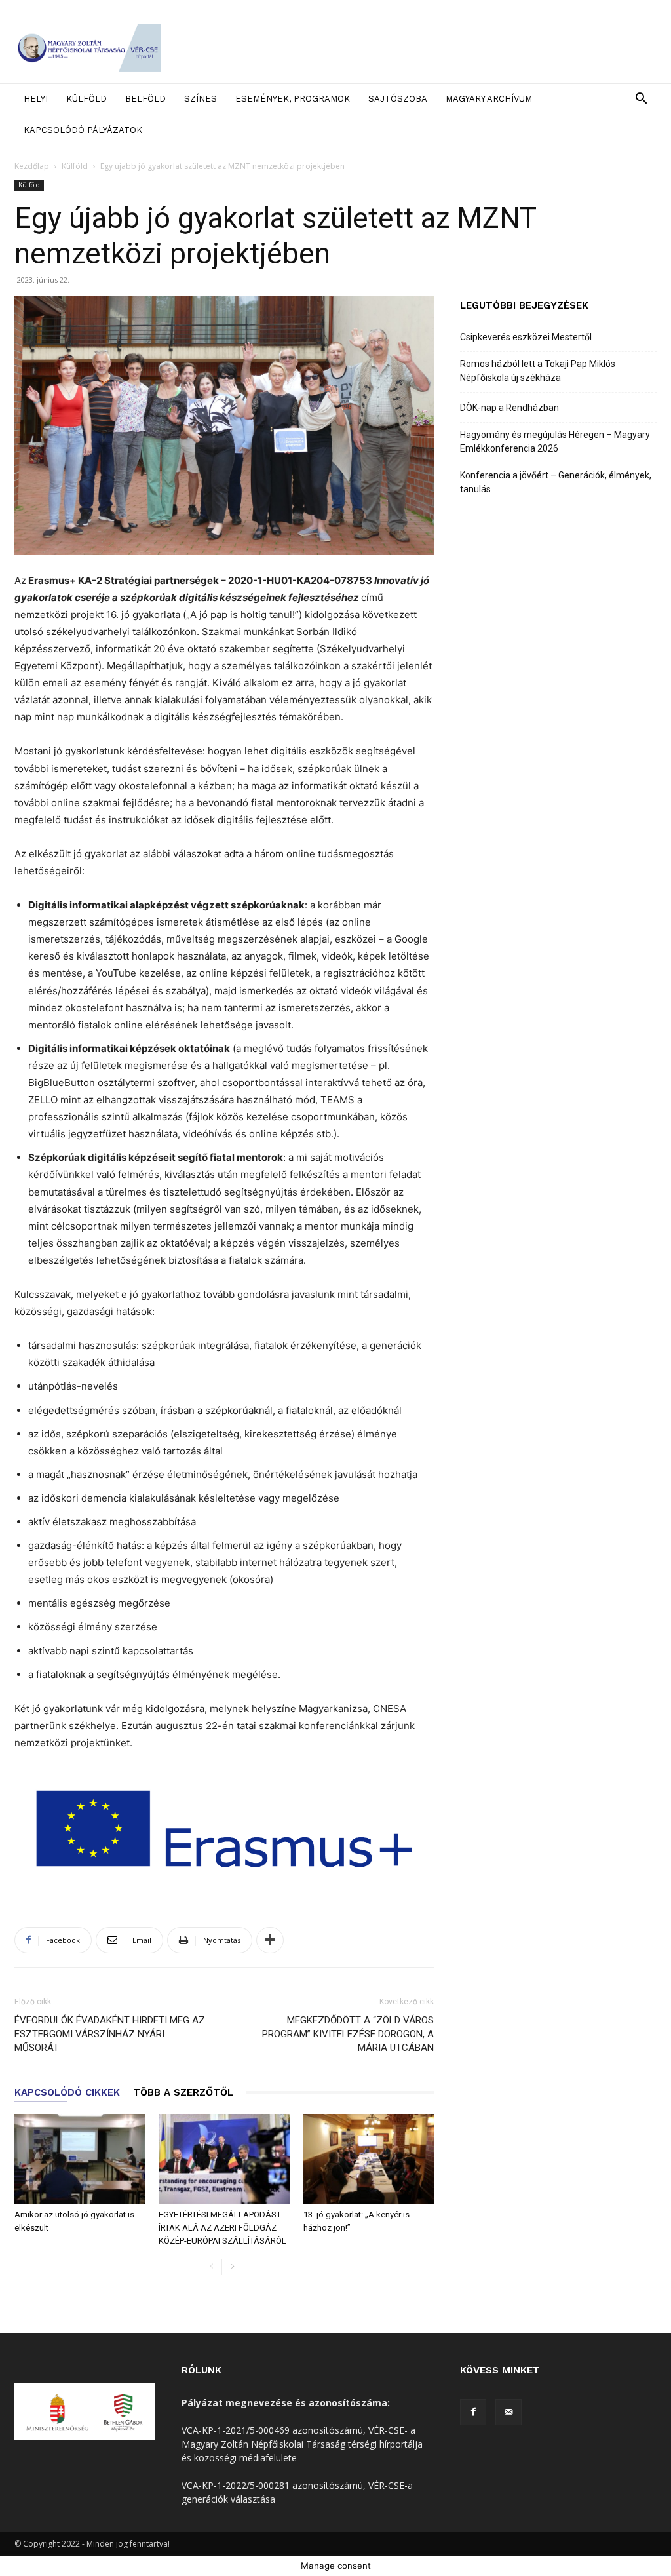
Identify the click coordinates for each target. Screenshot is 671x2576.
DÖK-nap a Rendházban (509, 408)
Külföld (86, 99)
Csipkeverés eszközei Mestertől (526, 337)
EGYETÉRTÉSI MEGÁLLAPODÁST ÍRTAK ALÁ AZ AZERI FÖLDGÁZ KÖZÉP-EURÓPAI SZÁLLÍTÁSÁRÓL (222, 2228)
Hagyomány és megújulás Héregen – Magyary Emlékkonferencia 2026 (555, 441)
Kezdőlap (32, 166)
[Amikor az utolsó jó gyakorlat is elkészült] (80, 2159)
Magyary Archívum (489, 99)
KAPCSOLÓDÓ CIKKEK (67, 2092)
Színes (201, 99)
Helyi (36, 99)
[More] (270, 1940)
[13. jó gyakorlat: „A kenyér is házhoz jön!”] (369, 2159)
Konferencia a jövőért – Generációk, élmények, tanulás (556, 482)
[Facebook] (473, 2412)
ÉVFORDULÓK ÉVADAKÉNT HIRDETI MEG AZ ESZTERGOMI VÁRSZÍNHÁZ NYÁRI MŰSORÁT (110, 2034)
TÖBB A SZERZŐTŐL (183, 2092)
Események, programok (293, 99)
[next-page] (232, 2267)
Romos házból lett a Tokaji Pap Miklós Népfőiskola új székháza (538, 371)
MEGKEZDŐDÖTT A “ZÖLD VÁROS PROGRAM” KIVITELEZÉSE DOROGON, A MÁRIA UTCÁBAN (348, 2034)
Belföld (145, 99)
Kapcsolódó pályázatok (83, 130)
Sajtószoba (398, 99)
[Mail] (508, 2412)
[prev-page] (211, 2267)
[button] (641, 100)
